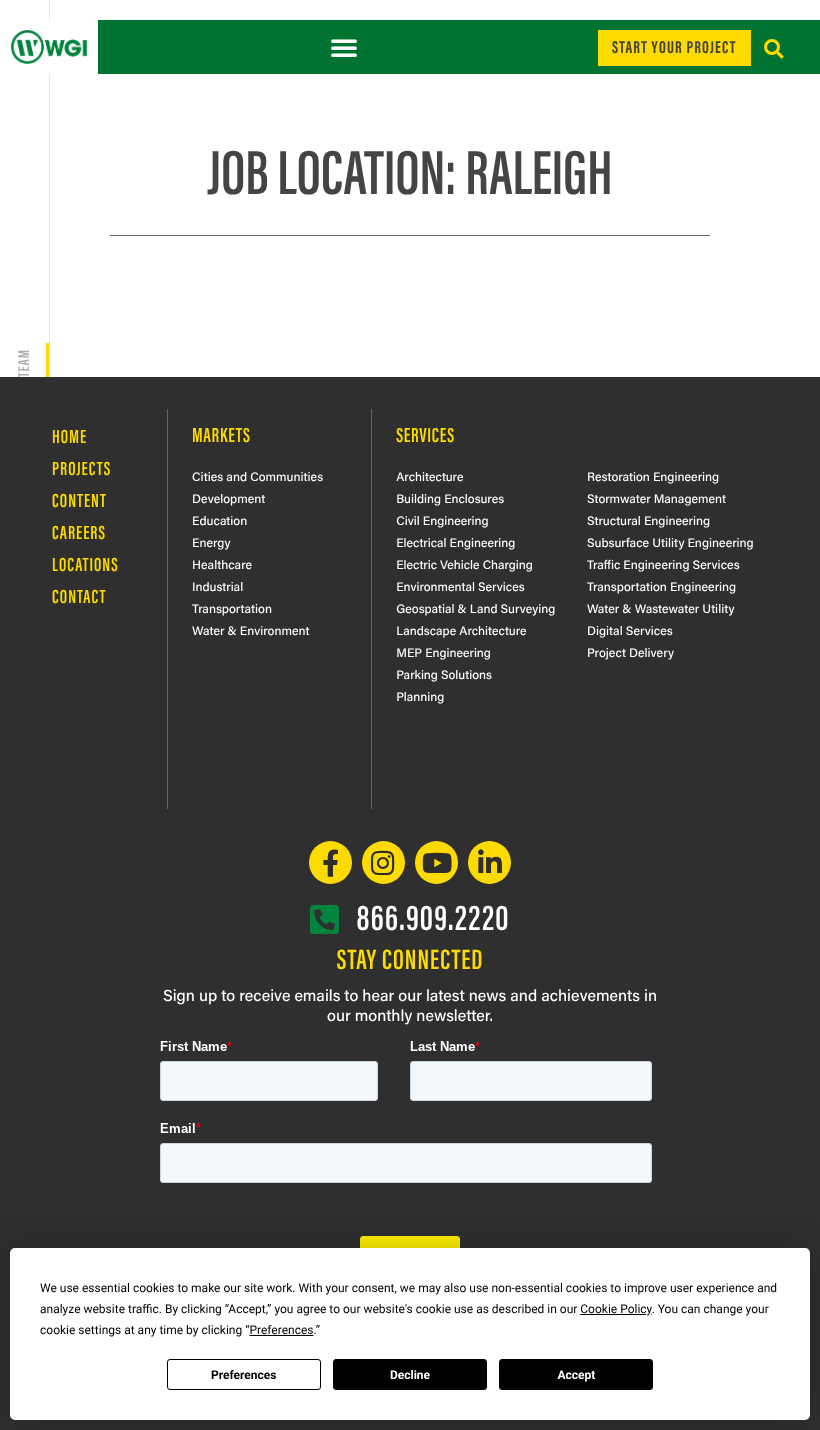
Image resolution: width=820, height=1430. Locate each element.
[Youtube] (436, 862)
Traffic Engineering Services (663, 564)
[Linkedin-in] (489, 862)
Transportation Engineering (661, 586)
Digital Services (630, 630)
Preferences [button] (281, 1330)
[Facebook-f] (330, 862)
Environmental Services (460, 586)
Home (69, 435)
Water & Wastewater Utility (661, 608)
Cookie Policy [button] (615, 1309)
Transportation (232, 608)
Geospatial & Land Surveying (475, 608)
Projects (81, 467)
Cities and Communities (257, 476)
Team (22, 363)
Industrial (217, 586)
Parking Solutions (444, 674)
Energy (211, 542)
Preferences (244, 1375)
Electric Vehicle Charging (464, 564)
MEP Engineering (443, 652)
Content (79, 499)
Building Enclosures (450, 498)
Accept (576, 1375)
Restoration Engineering (653, 476)
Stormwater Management (656, 498)
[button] (344, 47)
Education (219, 520)
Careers (79, 531)
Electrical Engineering (455, 542)
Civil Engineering (442, 520)
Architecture (429, 476)
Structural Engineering (648, 520)
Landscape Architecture (461, 630)
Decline (410, 1375)
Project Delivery (630, 652)
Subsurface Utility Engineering (670, 542)
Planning (420, 696)
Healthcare (222, 564)
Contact (79, 595)
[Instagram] (383, 862)
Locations (85, 563)
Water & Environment (250, 630)
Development (228, 498)
